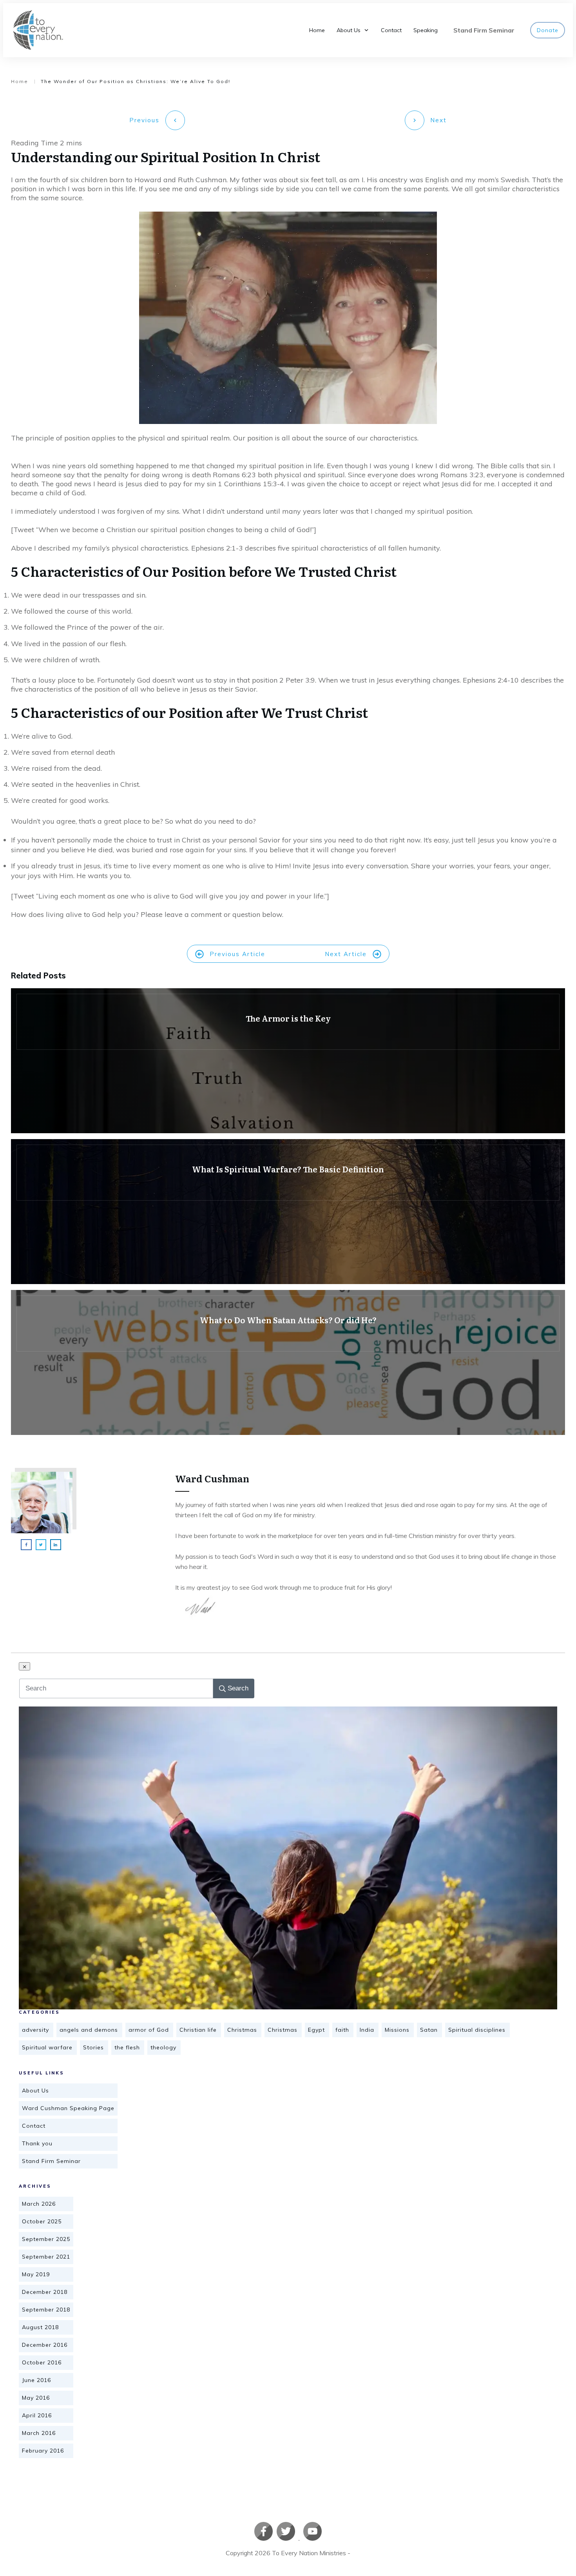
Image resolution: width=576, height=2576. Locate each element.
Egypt (316, 2030)
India (367, 2030)
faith (342, 2030)
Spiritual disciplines (477, 2030)
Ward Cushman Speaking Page (68, 2108)
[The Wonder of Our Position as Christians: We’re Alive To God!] (288, 1858)
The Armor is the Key (288, 1061)
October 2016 (42, 2362)
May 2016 (36, 2398)
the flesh (127, 2047)
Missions (397, 2030)
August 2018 (40, 2327)
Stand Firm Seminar (51, 2161)
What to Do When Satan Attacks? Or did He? (288, 1362)
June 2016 (36, 2380)
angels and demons (89, 2030)
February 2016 (43, 2451)
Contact (34, 2126)
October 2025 (42, 2221)
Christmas (242, 2030)
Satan (429, 2030)
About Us (35, 2091)
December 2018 (45, 2292)
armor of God (149, 2030)
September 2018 (46, 2310)
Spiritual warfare (47, 2047)
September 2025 (46, 2239)
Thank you (37, 2143)
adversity (35, 2030)
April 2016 (37, 2415)
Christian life (198, 2030)
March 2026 (39, 2204)
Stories (93, 2047)
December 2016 (45, 2345)
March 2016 (39, 2433)
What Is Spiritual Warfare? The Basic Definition (288, 1212)
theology (163, 2047)
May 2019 (36, 2274)
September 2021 (46, 2257)
